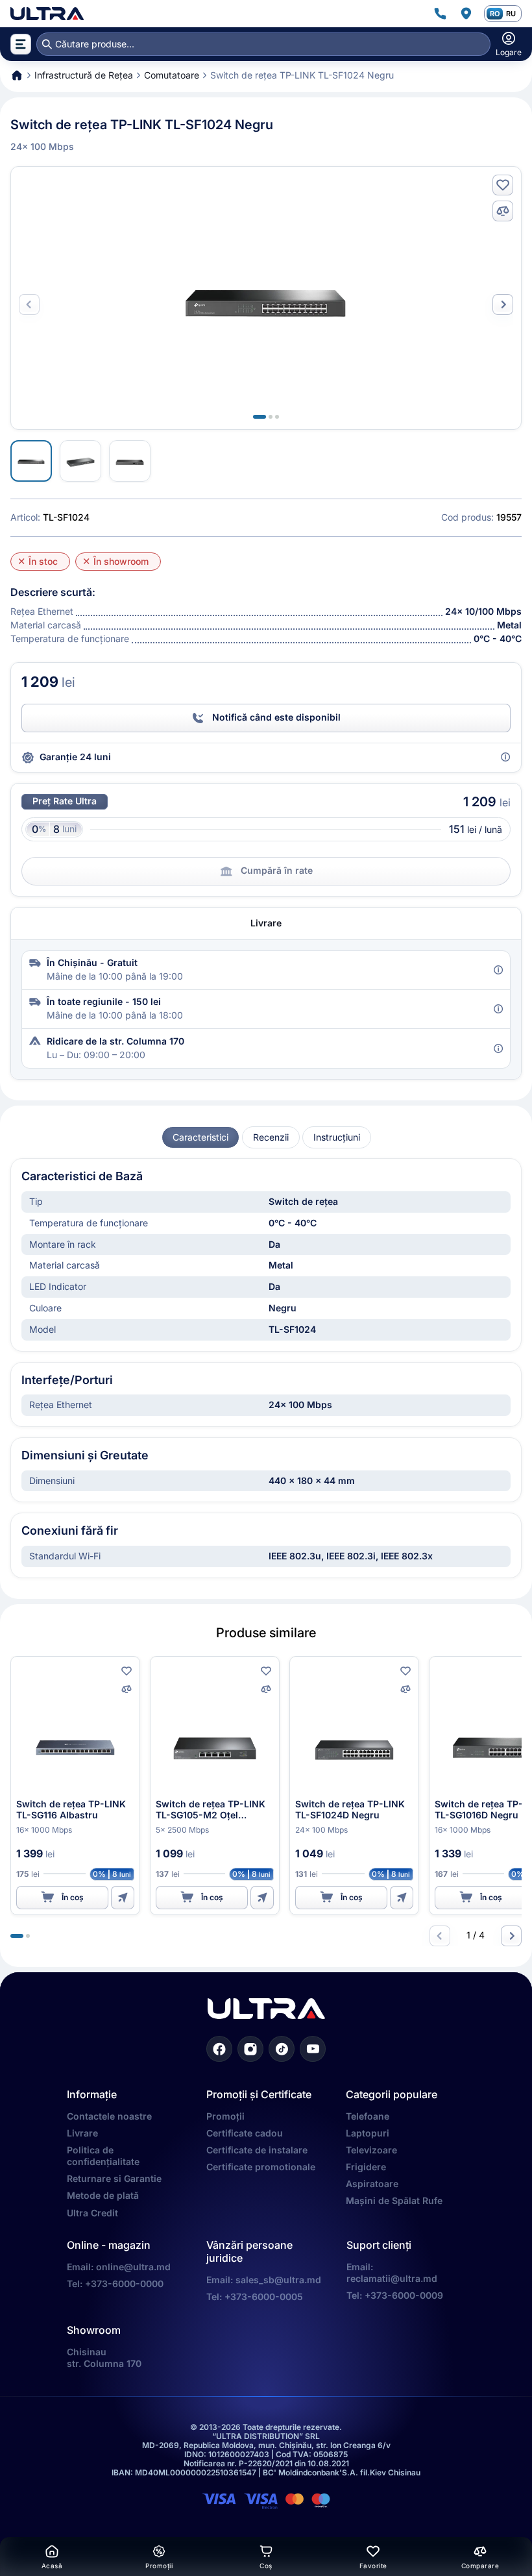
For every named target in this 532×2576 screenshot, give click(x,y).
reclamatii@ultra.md (392, 2278)
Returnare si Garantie (114, 2178)
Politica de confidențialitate (103, 2156)
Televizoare (371, 2150)
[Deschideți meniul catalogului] (21, 44)
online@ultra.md (133, 2267)
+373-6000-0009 (404, 2295)
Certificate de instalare (257, 2150)
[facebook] (219, 2049)
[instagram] (250, 2049)
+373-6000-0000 (124, 2284)
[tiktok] (282, 2049)
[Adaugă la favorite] (503, 185)
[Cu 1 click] (123, 1898)
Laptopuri (368, 2133)
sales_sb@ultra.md (278, 2280)
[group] (200, 1138)
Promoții (225, 2116)
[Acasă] (47, 14)
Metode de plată (103, 2195)
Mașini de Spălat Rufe (394, 2200)
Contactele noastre (109, 2116)
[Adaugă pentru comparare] (503, 211)
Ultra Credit (92, 2213)
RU (511, 14)
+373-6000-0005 (264, 2297)
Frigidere (366, 2167)
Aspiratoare (372, 2184)
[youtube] (313, 2049)
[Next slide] (503, 304)
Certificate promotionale (261, 2167)
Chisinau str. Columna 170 (104, 2358)
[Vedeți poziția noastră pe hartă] (466, 14)
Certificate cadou (245, 2133)
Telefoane (368, 2116)
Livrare (82, 2133)
